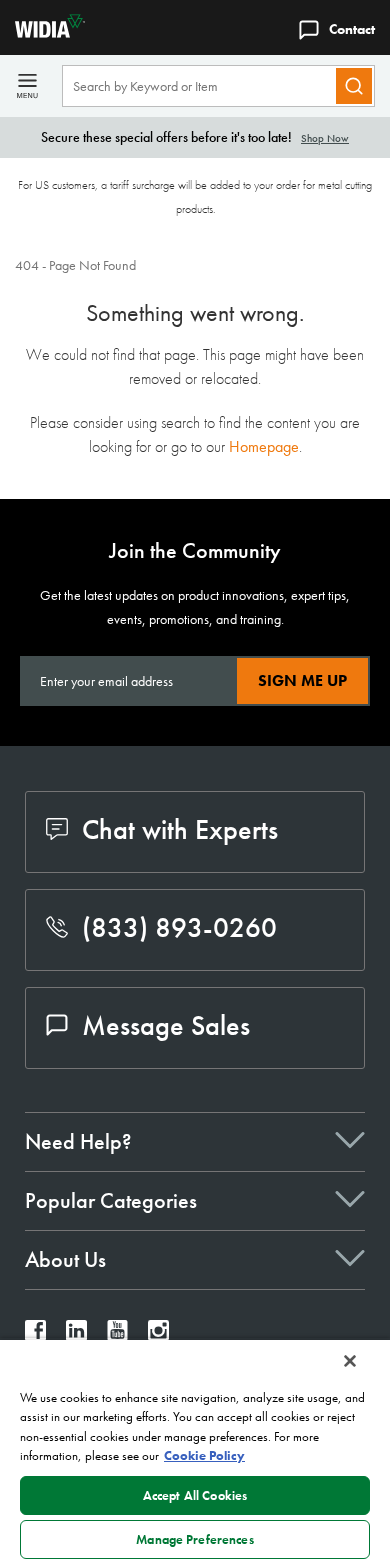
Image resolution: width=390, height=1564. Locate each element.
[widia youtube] (117, 1335)
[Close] (350, 1361)
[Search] (354, 86)
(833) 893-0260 (179, 927)
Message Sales (166, 1025)
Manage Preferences (194, 1539)
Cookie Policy (204, 1455)
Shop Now (325, 138)
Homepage (264, 446)
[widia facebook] (35, 1335)
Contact (352, 29)
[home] (42, 32)
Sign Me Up (302, 680)
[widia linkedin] (76, 1335)
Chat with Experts (180, 829)
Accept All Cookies (195, 1495)
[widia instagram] (158, 1335)
